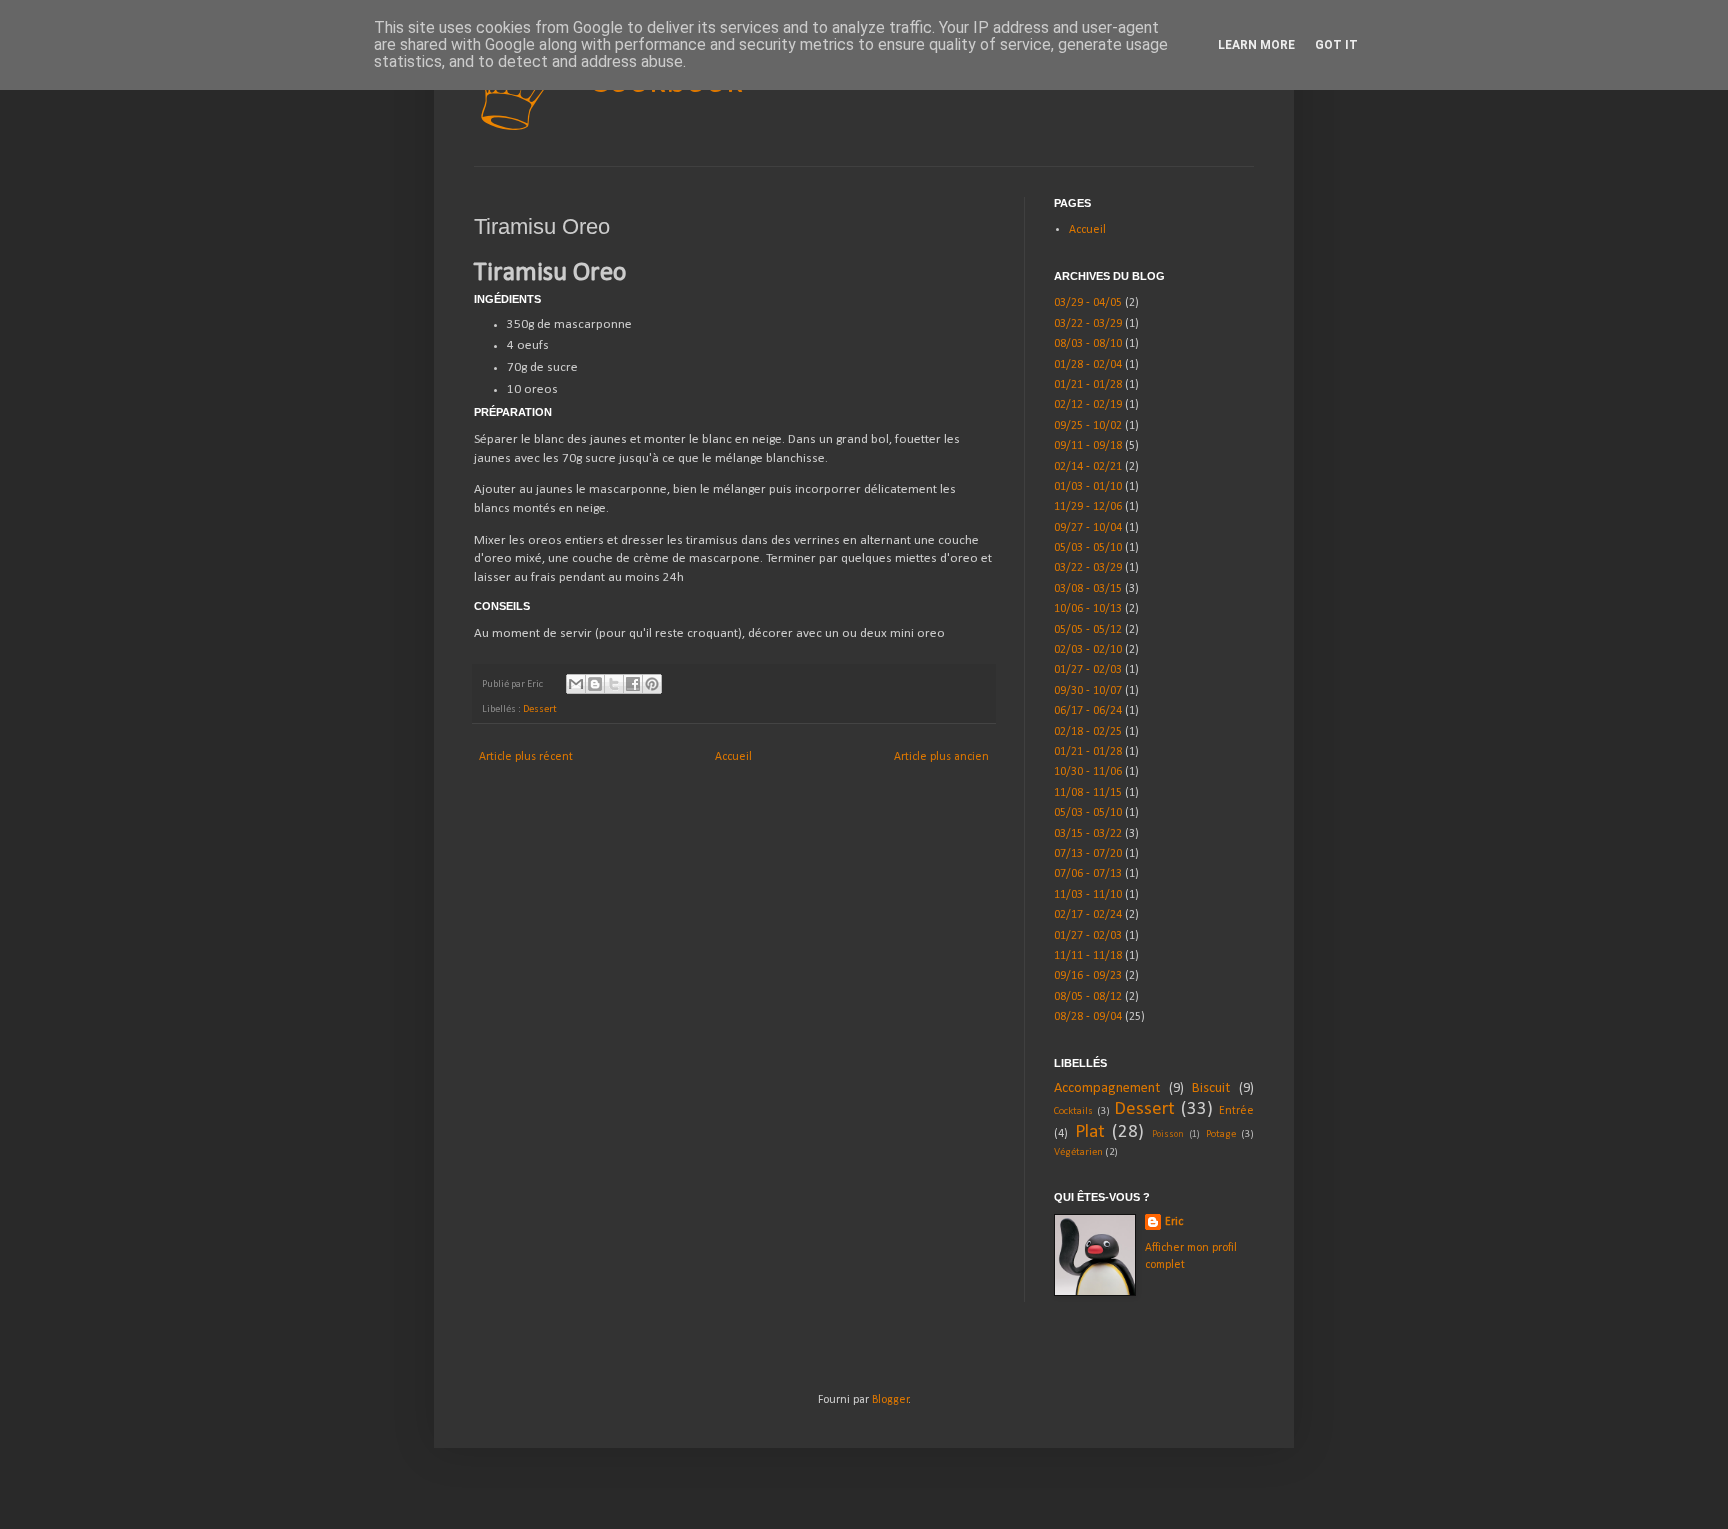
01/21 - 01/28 (1088, 385)
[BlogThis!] (595, 684)
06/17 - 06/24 (1088, 711)
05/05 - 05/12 (1088, 630)
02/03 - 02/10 (1088, 650)
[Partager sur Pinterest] (652, 684)
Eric (1174, 1222)
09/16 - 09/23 (1088, 976)
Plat (1090, 1132)
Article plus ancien (941, 757)
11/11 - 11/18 (1088, 956)
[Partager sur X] (614, 684)
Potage (1221, 1134)
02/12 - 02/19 (1088, 405)
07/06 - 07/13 (1088, 874)
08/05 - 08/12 (1088, 997)
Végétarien (1078, 1152)
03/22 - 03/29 (1088, 324)
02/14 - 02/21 (1088, 467)
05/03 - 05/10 (1088, 548)
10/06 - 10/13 (1088, 609)
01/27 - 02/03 (1088, 670)
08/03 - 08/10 (1088, 344)
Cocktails (1073, 1111)
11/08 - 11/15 (1088, 793)
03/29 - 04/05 (1088, 303)
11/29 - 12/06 (1088, 507)
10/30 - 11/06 (1088, 772)
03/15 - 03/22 (1088, 834)
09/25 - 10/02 (1088, 426)
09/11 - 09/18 (1088, 446)
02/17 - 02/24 (1088, 915)
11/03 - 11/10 (1088, 895)
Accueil (733, 757)
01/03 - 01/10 (1088, 487)
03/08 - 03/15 (1088, 589)
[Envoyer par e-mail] (576, 684)
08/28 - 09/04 (1088, 1017)
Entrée (1236, 1111)
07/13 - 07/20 (1088, 854)
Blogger (890, 1400)
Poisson (1168, 1134)
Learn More (1256, 45)
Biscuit (1211, 1088)
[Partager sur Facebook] (633, 684)
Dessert (540, 709)
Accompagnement (1107, 1088)
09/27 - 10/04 (1088, 528)
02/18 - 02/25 (1088, 732)
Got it (1336, 45)
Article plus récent (526, 757)
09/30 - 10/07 (1088, 691)
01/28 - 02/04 (1088, 365)
